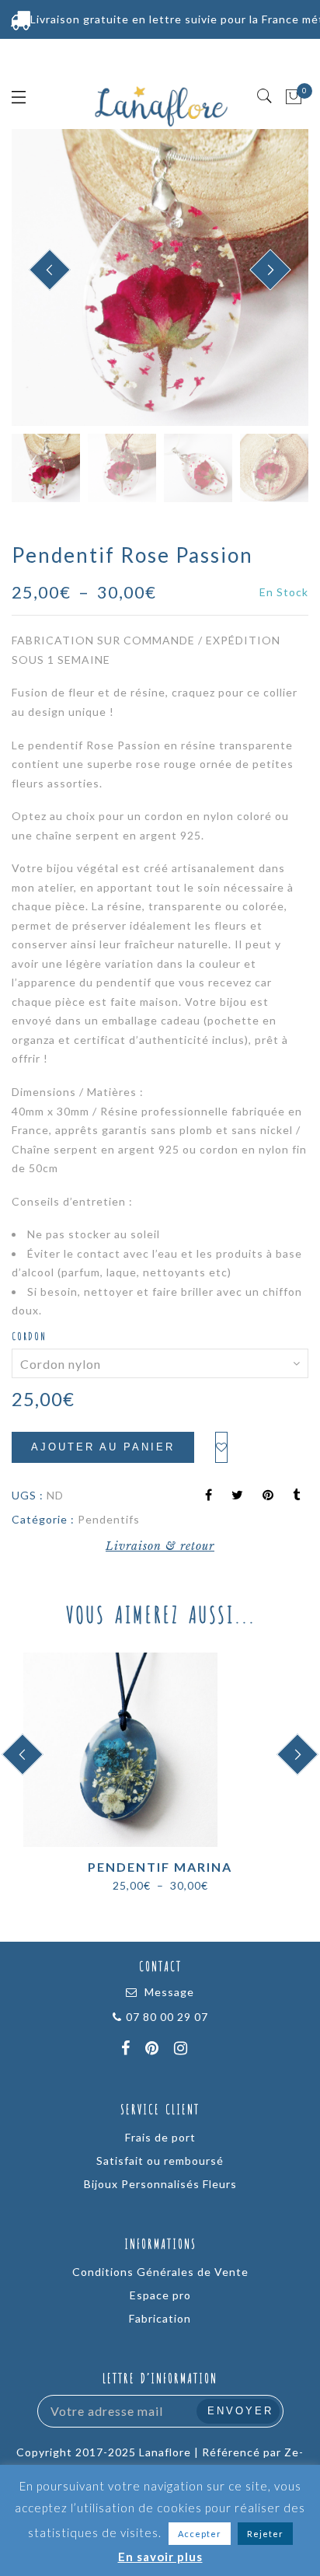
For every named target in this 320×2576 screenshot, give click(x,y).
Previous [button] (40, 279)
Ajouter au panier (103, 1447)
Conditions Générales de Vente (160, 2272)
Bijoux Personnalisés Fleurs (160, 2184)
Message (169, 1992)
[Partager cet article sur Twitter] (238, 1496)
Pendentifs (109, 1519)
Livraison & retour (160, 1546)
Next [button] (260, 279)
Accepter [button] (200, 2534)
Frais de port (160, 2137)
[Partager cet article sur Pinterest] (268, 1496)
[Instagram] (183, 2050)
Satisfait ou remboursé (160, 2161)
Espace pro (160, 2295)
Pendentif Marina (160, 1867)
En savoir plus (160, 2557)
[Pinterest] (154, 2050)
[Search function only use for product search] (265, 96)
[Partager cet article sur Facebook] (209, 1496)
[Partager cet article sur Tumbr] (297, 1496)
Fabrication (160, 2318)
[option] (160, 277)
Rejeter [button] (265, 2534)
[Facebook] (128, 2050)
